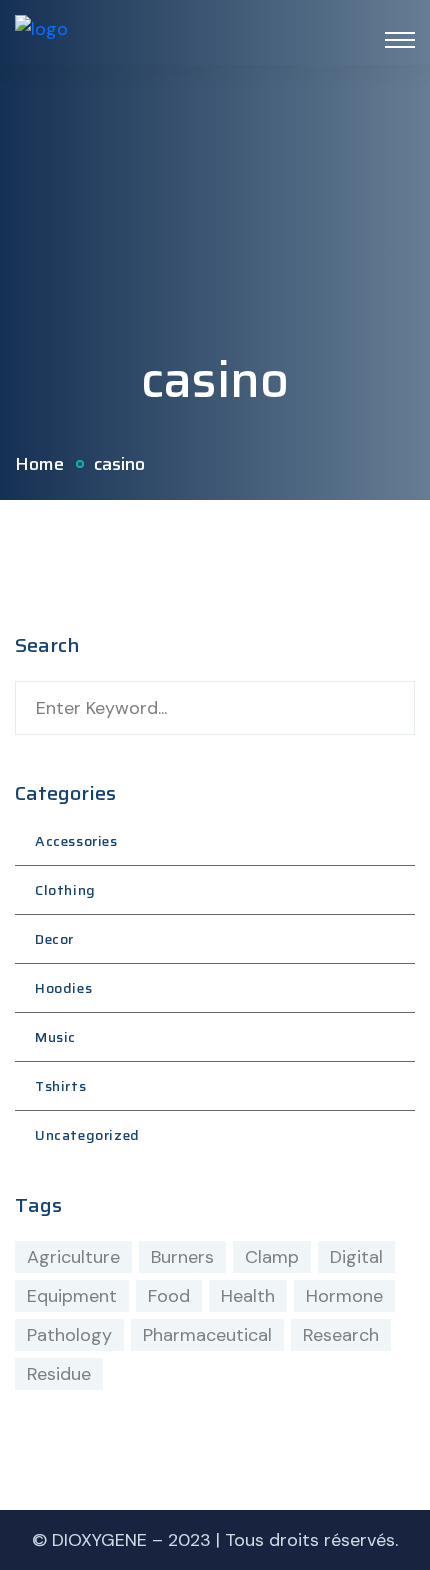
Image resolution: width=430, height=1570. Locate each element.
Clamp (272, 1257)
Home (39, 464)
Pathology (69, 1335)
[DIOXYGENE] (41, 39)
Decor (54, 939)
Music (55, 1037)
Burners (182, 1257)
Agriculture (73, 1257)
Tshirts (60, 1086)
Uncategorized (87, 1135)
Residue (59, 1374)
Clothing (65, 890)
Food (169, 1296)
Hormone (344, 1296)
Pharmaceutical (207, 1335)
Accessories (76, 841)
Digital (356, 1257)
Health (248, 1296)
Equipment (72, 1296)
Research (341, 1335)
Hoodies (63, 988)
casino (119, 464)
